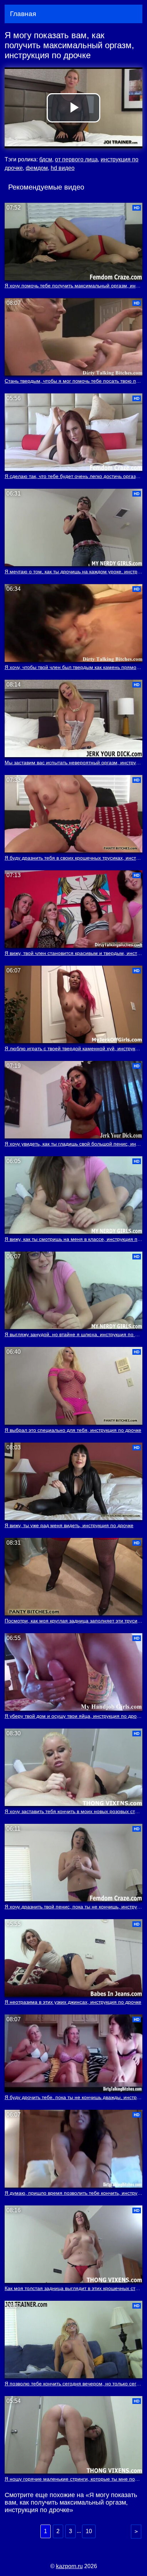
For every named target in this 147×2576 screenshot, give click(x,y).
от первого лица (76, 159)
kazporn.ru (69, 2566)
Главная (23, 14)
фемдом (37, 168)
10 (89, 2531)
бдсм (46, 159)
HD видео (63, 168)
